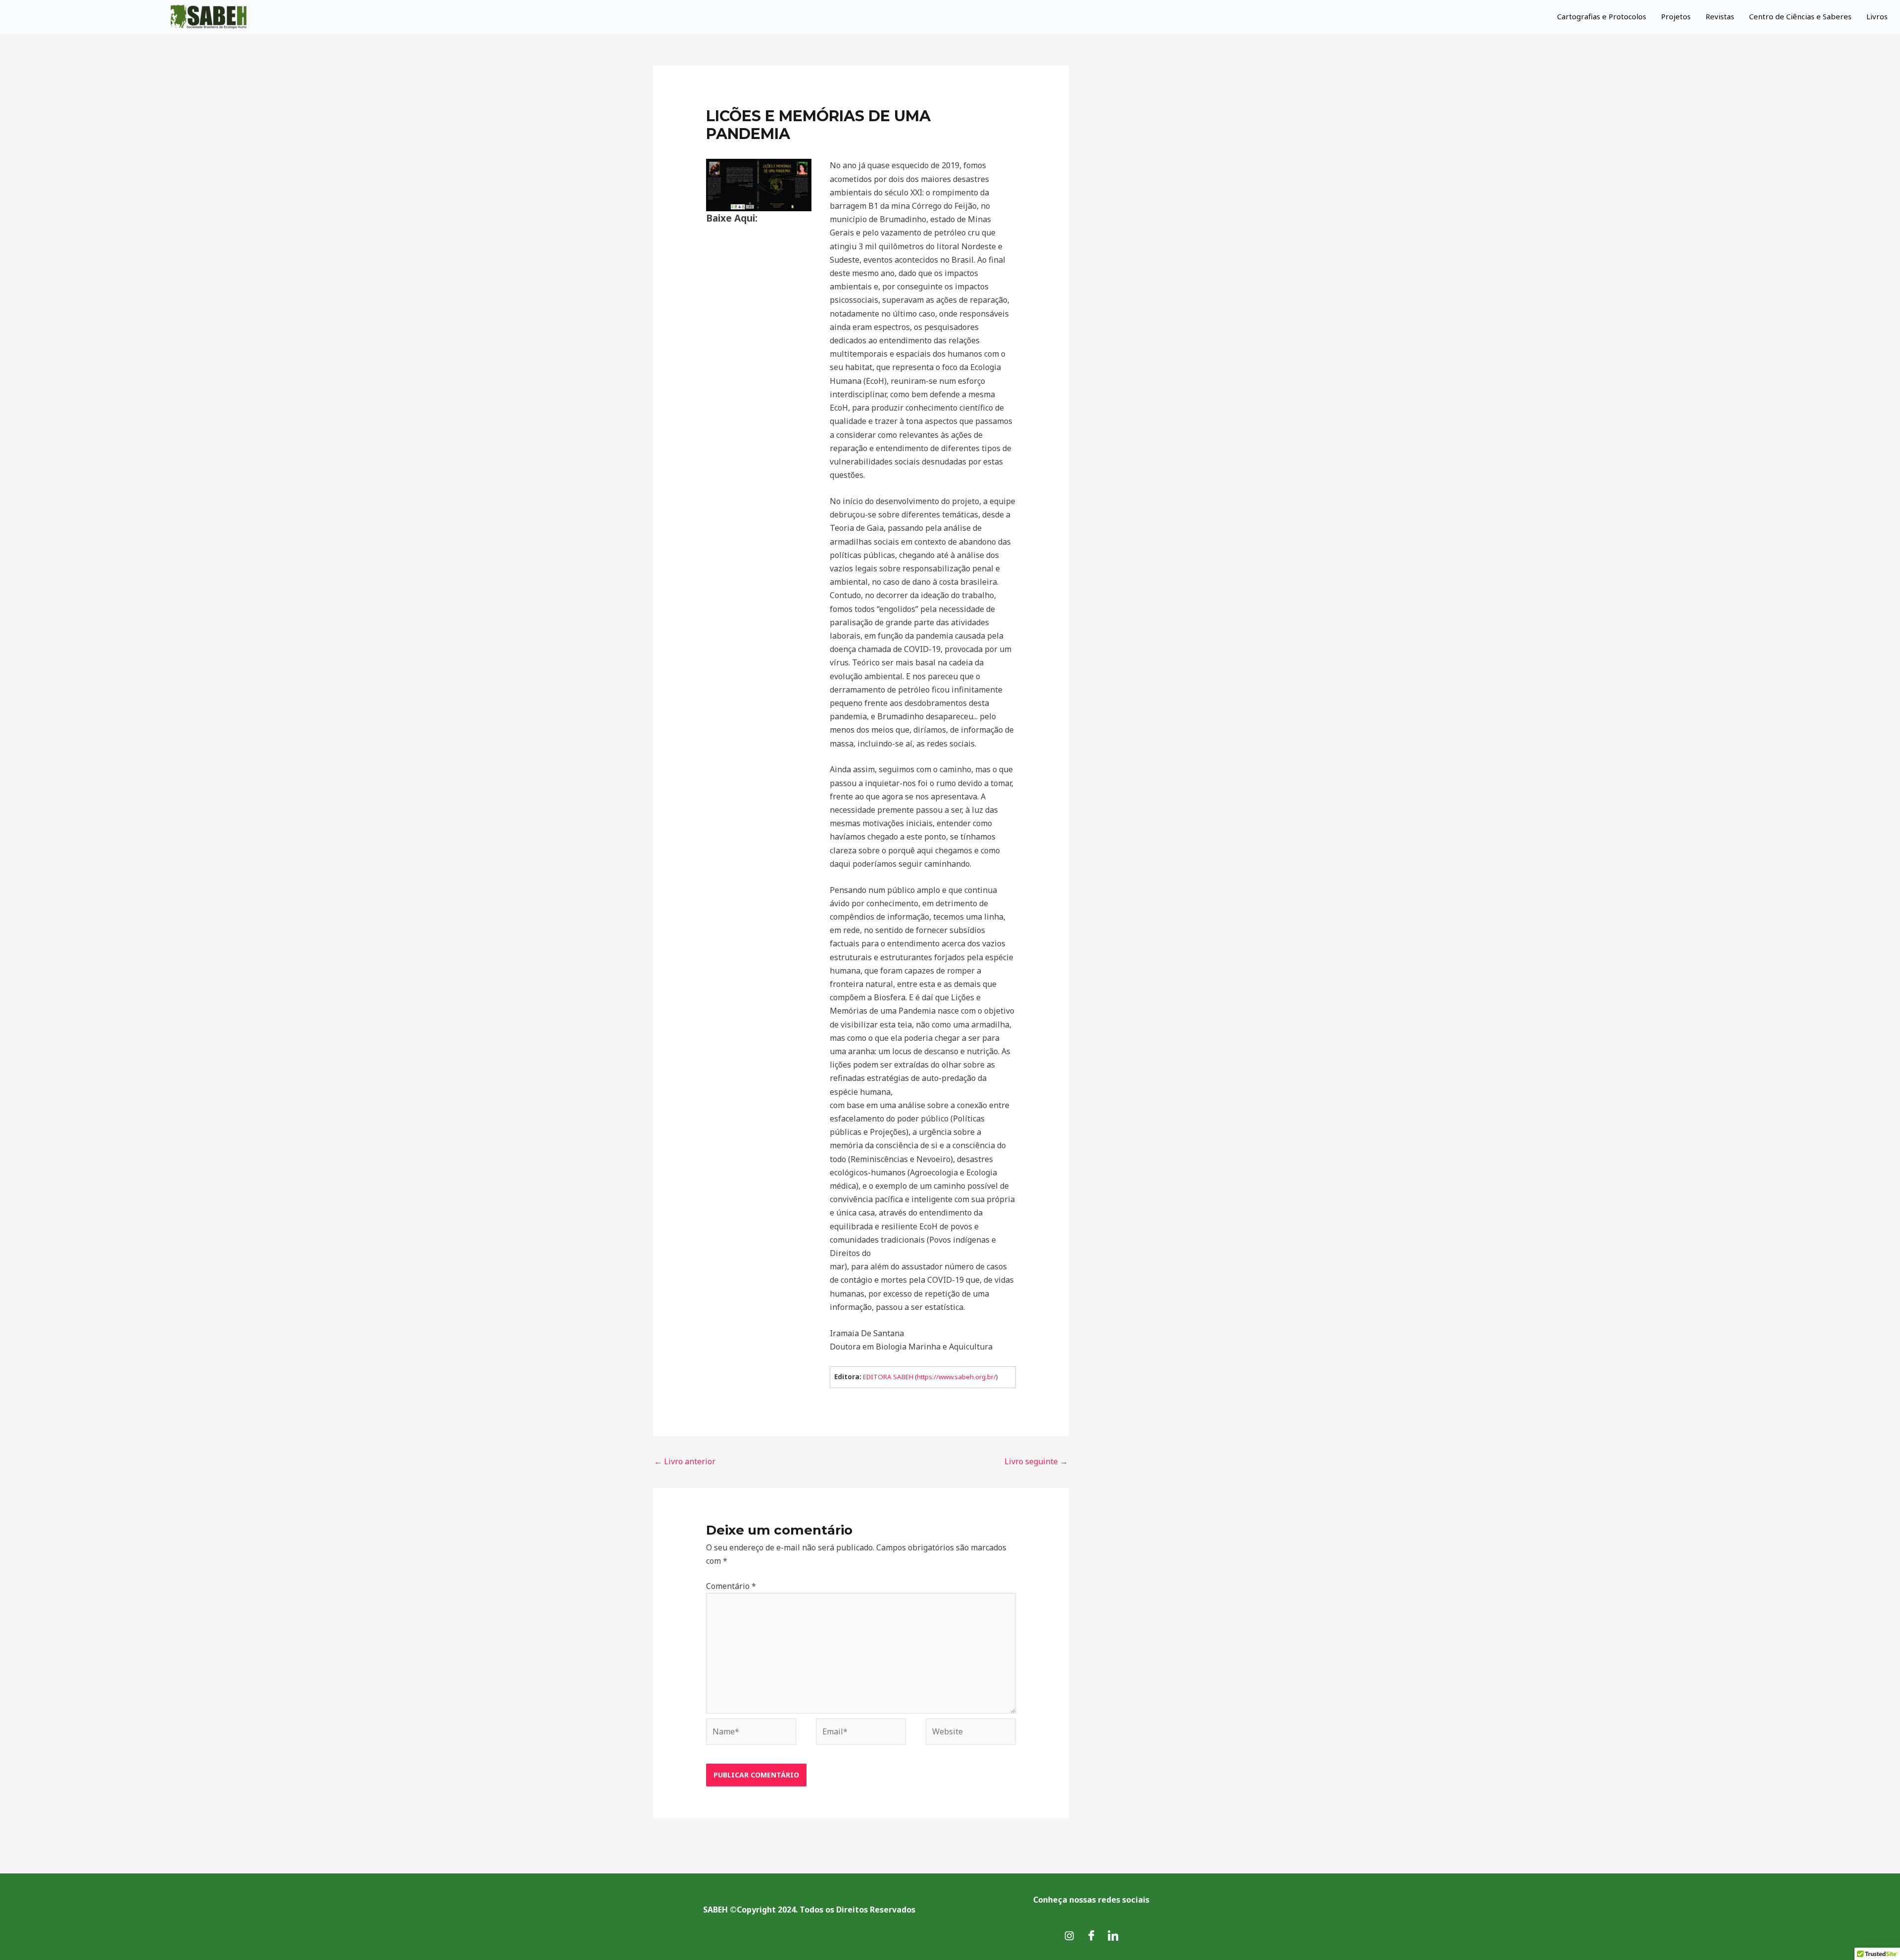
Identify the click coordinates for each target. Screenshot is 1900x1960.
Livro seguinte (1036, 1461)
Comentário (731, 1586)
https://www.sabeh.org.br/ (956, 1377)
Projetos (1676, 16)
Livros (1877, 16)
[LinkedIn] (1113, 1935)
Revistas (1720, 16)
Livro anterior (685, 1461)
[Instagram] (1069, 1935)
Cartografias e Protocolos (1602, 16)
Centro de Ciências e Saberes (1800, 16)
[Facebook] (1091, 1935)
